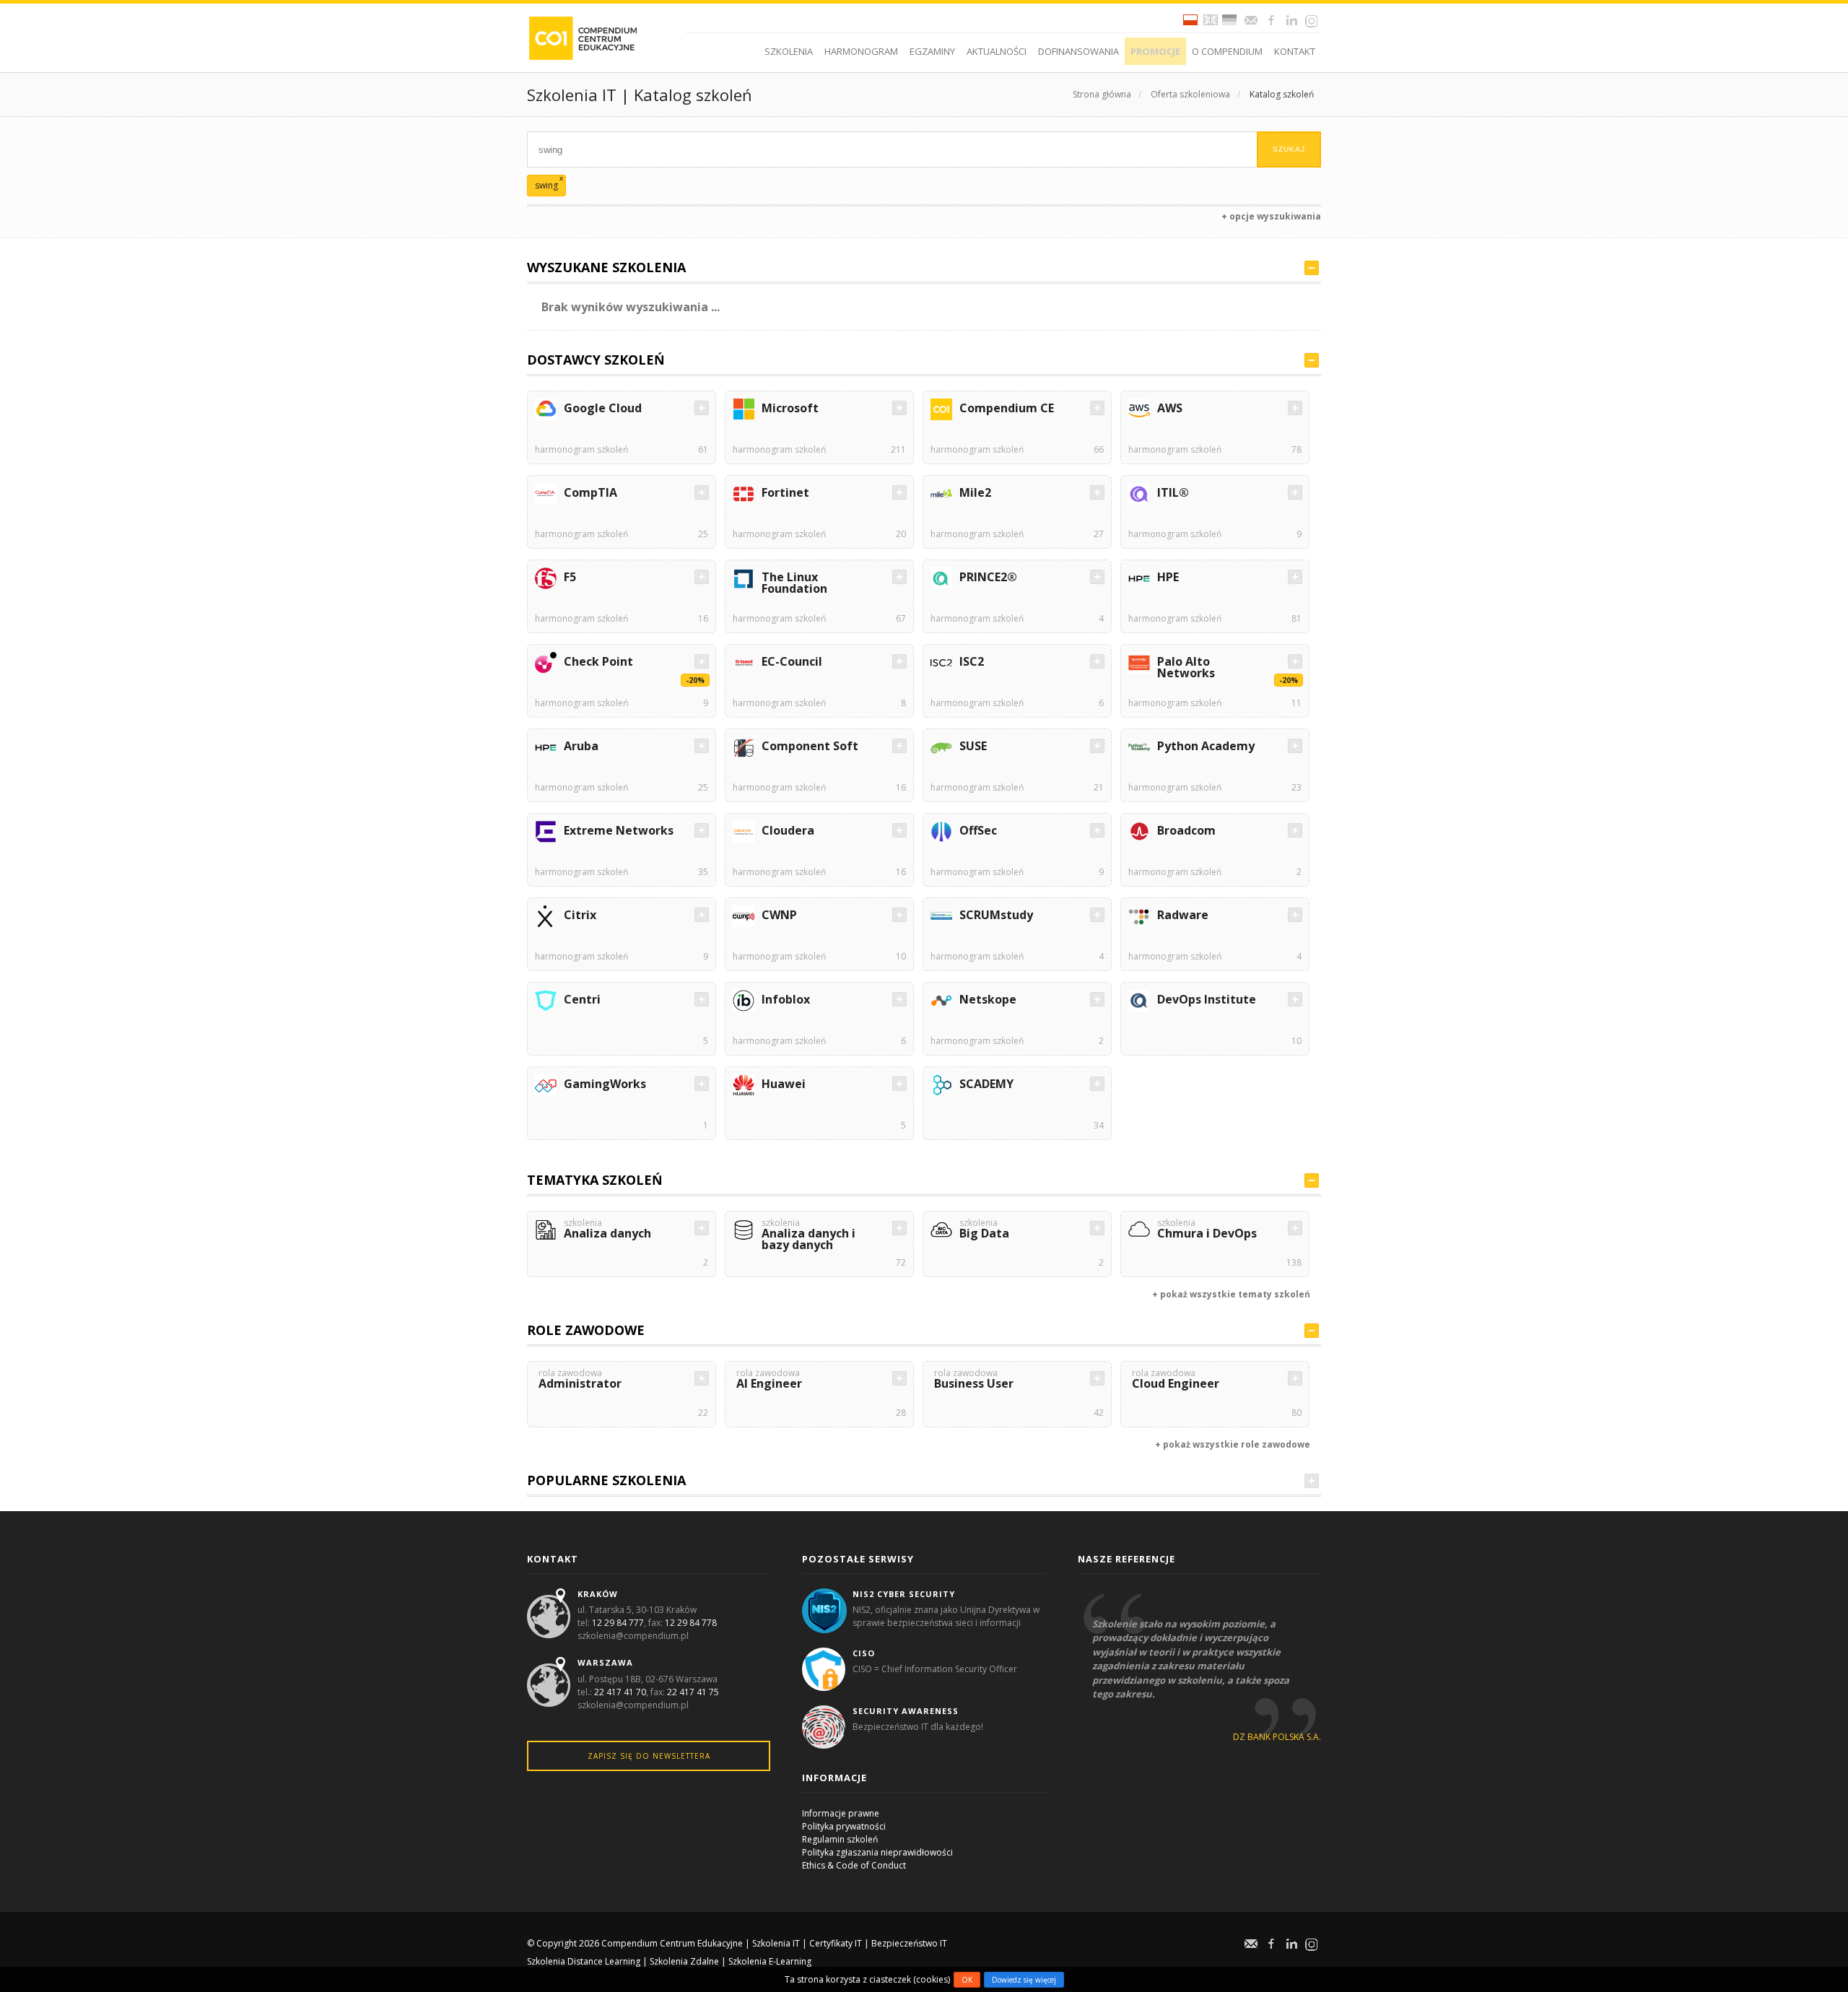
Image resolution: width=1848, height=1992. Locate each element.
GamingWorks (605, 1084)
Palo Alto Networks (1186, 667)
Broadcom (1186, 830)
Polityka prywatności (844, 1826)
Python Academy (1206, 746)
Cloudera (788, 830)
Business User (974, 1380)
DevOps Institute (1207, 999)
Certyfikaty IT (836, 1943)
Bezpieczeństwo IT (909, 1943)
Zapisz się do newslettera (649, 1756)
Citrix (580, 915)
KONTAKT (1295, 51)
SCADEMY (986, 1084)
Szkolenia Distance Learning (584, 1961)
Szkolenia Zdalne (684, 1961)
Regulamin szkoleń (840, 1839)
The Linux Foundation (794, 583)
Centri (582, 999)
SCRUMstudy (996, 915)
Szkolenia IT (776, 1943)
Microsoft (790, 408)
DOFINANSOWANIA (1078, 51)
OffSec (978, 830)
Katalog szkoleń (1282, 94)
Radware (1183, 915)
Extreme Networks (619, 830)
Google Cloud (603, 408)
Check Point (598, 661)
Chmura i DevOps (1207, 1230)
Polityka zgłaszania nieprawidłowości (877, 1852)
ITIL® (1173, 492)
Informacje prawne (841, 1813)
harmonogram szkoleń (581, 449)
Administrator (580, 1380)
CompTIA (590, 492)
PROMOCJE (1155, 51)
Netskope (988, 999)
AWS (1170, 408)
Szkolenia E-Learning (770, 1961)
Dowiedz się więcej (1024, 1980)
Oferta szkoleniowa (1190, 94)
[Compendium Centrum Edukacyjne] (582, 37)
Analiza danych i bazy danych (808, 1236)
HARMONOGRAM (861, 51)
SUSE (973, 746)
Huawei (784, 1084)
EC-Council (792, 661)
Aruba (581, 746)
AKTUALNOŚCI (997, 51)
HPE (1168, 577)
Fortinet (785, 492)
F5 (570, 577)
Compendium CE (1007, 408)
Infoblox (786, 999)
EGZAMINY (932, 51)
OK (967, 1980)
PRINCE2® (988, 577)
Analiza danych (607, 1230)
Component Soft (810, 746)
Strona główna (1102, 94)
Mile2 (975, 492)
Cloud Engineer (1176, 1380)
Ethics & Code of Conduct (854, 1865)
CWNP (779, 915)
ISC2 (972, 661)
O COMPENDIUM (1227, 51)
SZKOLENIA (789, 51)
